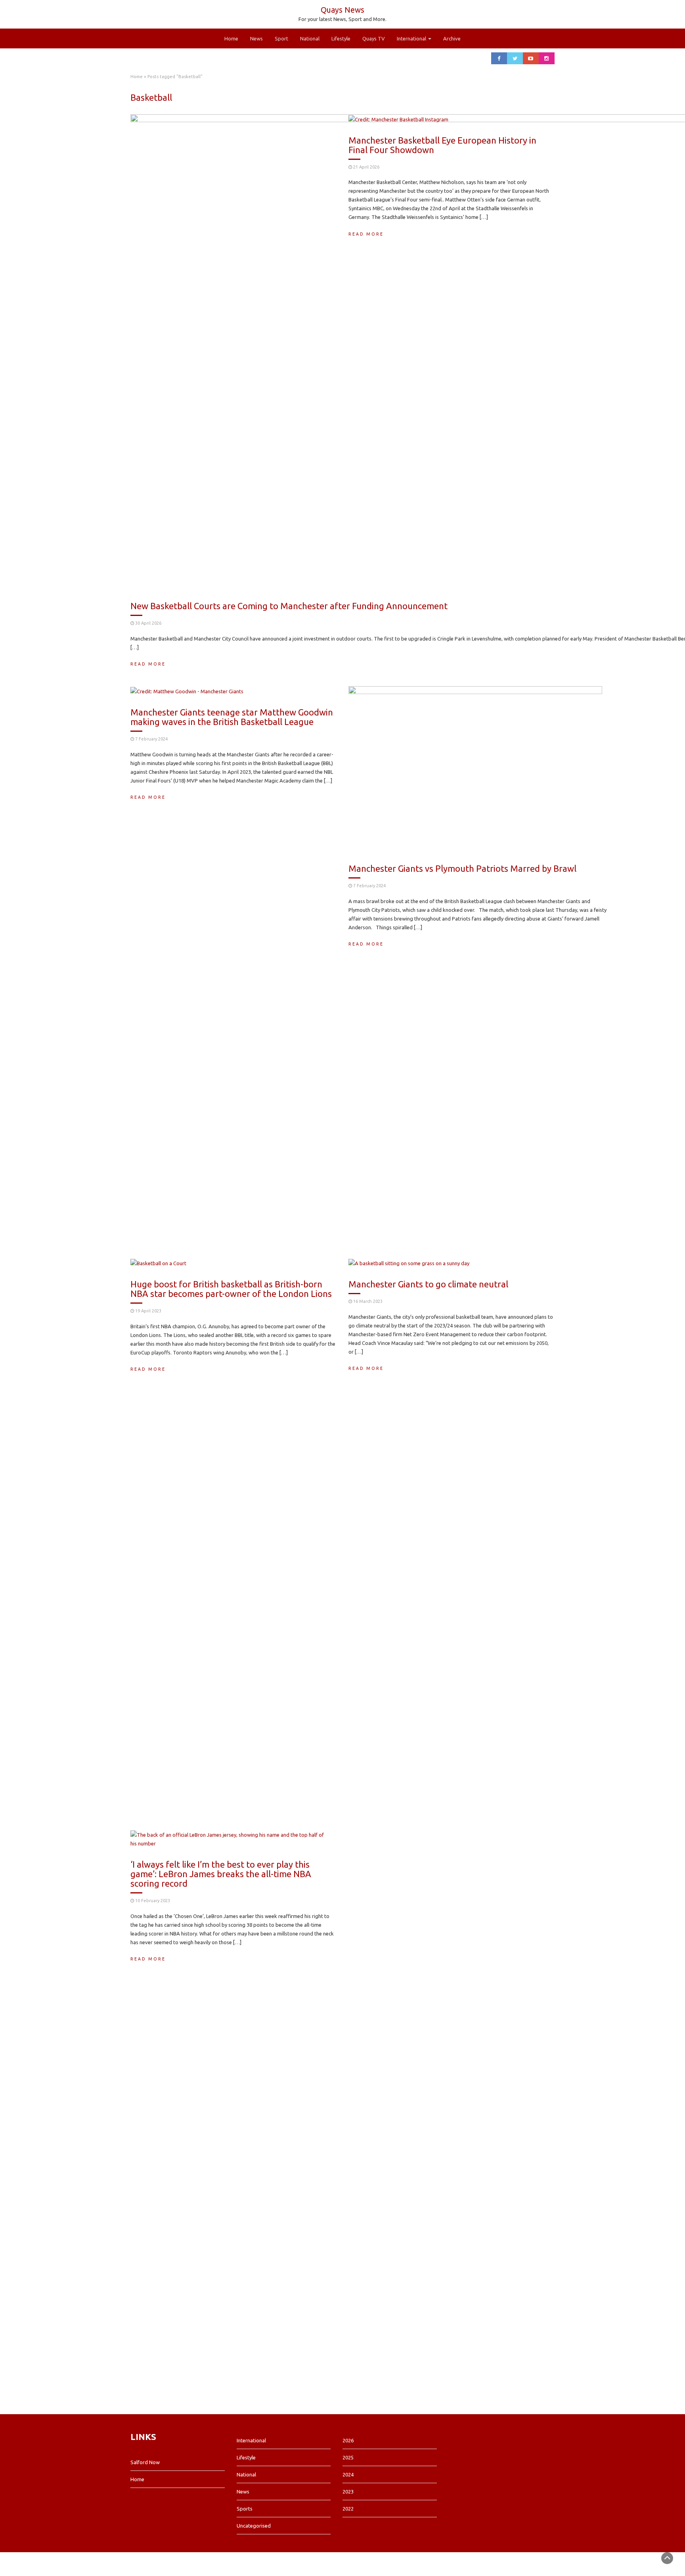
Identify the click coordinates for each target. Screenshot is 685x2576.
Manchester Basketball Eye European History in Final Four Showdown (442, 145)
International (412, 38)
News (256, 38)
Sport (281, 38)
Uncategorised (254, 2526)
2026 (348, 2440)
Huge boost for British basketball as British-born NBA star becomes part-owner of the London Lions (231, 1289)
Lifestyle (341, 38)
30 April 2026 (148, 623)
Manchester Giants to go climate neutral (428, 1284)
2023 (348, 2492)
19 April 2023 (148, 1311)
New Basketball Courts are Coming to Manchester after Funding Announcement (289, 606)
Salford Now (145, 2462)
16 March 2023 (368, 1301)
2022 (348, 2509)
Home (231, 38)
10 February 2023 (153, 1901)
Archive (452, 38)
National (310, 38)
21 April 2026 (366, 167)
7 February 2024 (151, 739)
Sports (245, 2509)
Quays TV (374, 38)
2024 (348, 2474)
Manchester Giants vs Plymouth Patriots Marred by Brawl (462, 868)
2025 (348, 2457)
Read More (148, 664)
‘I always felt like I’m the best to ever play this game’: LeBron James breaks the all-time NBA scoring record (221, 1874)
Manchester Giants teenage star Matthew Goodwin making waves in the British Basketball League (232, 717)
